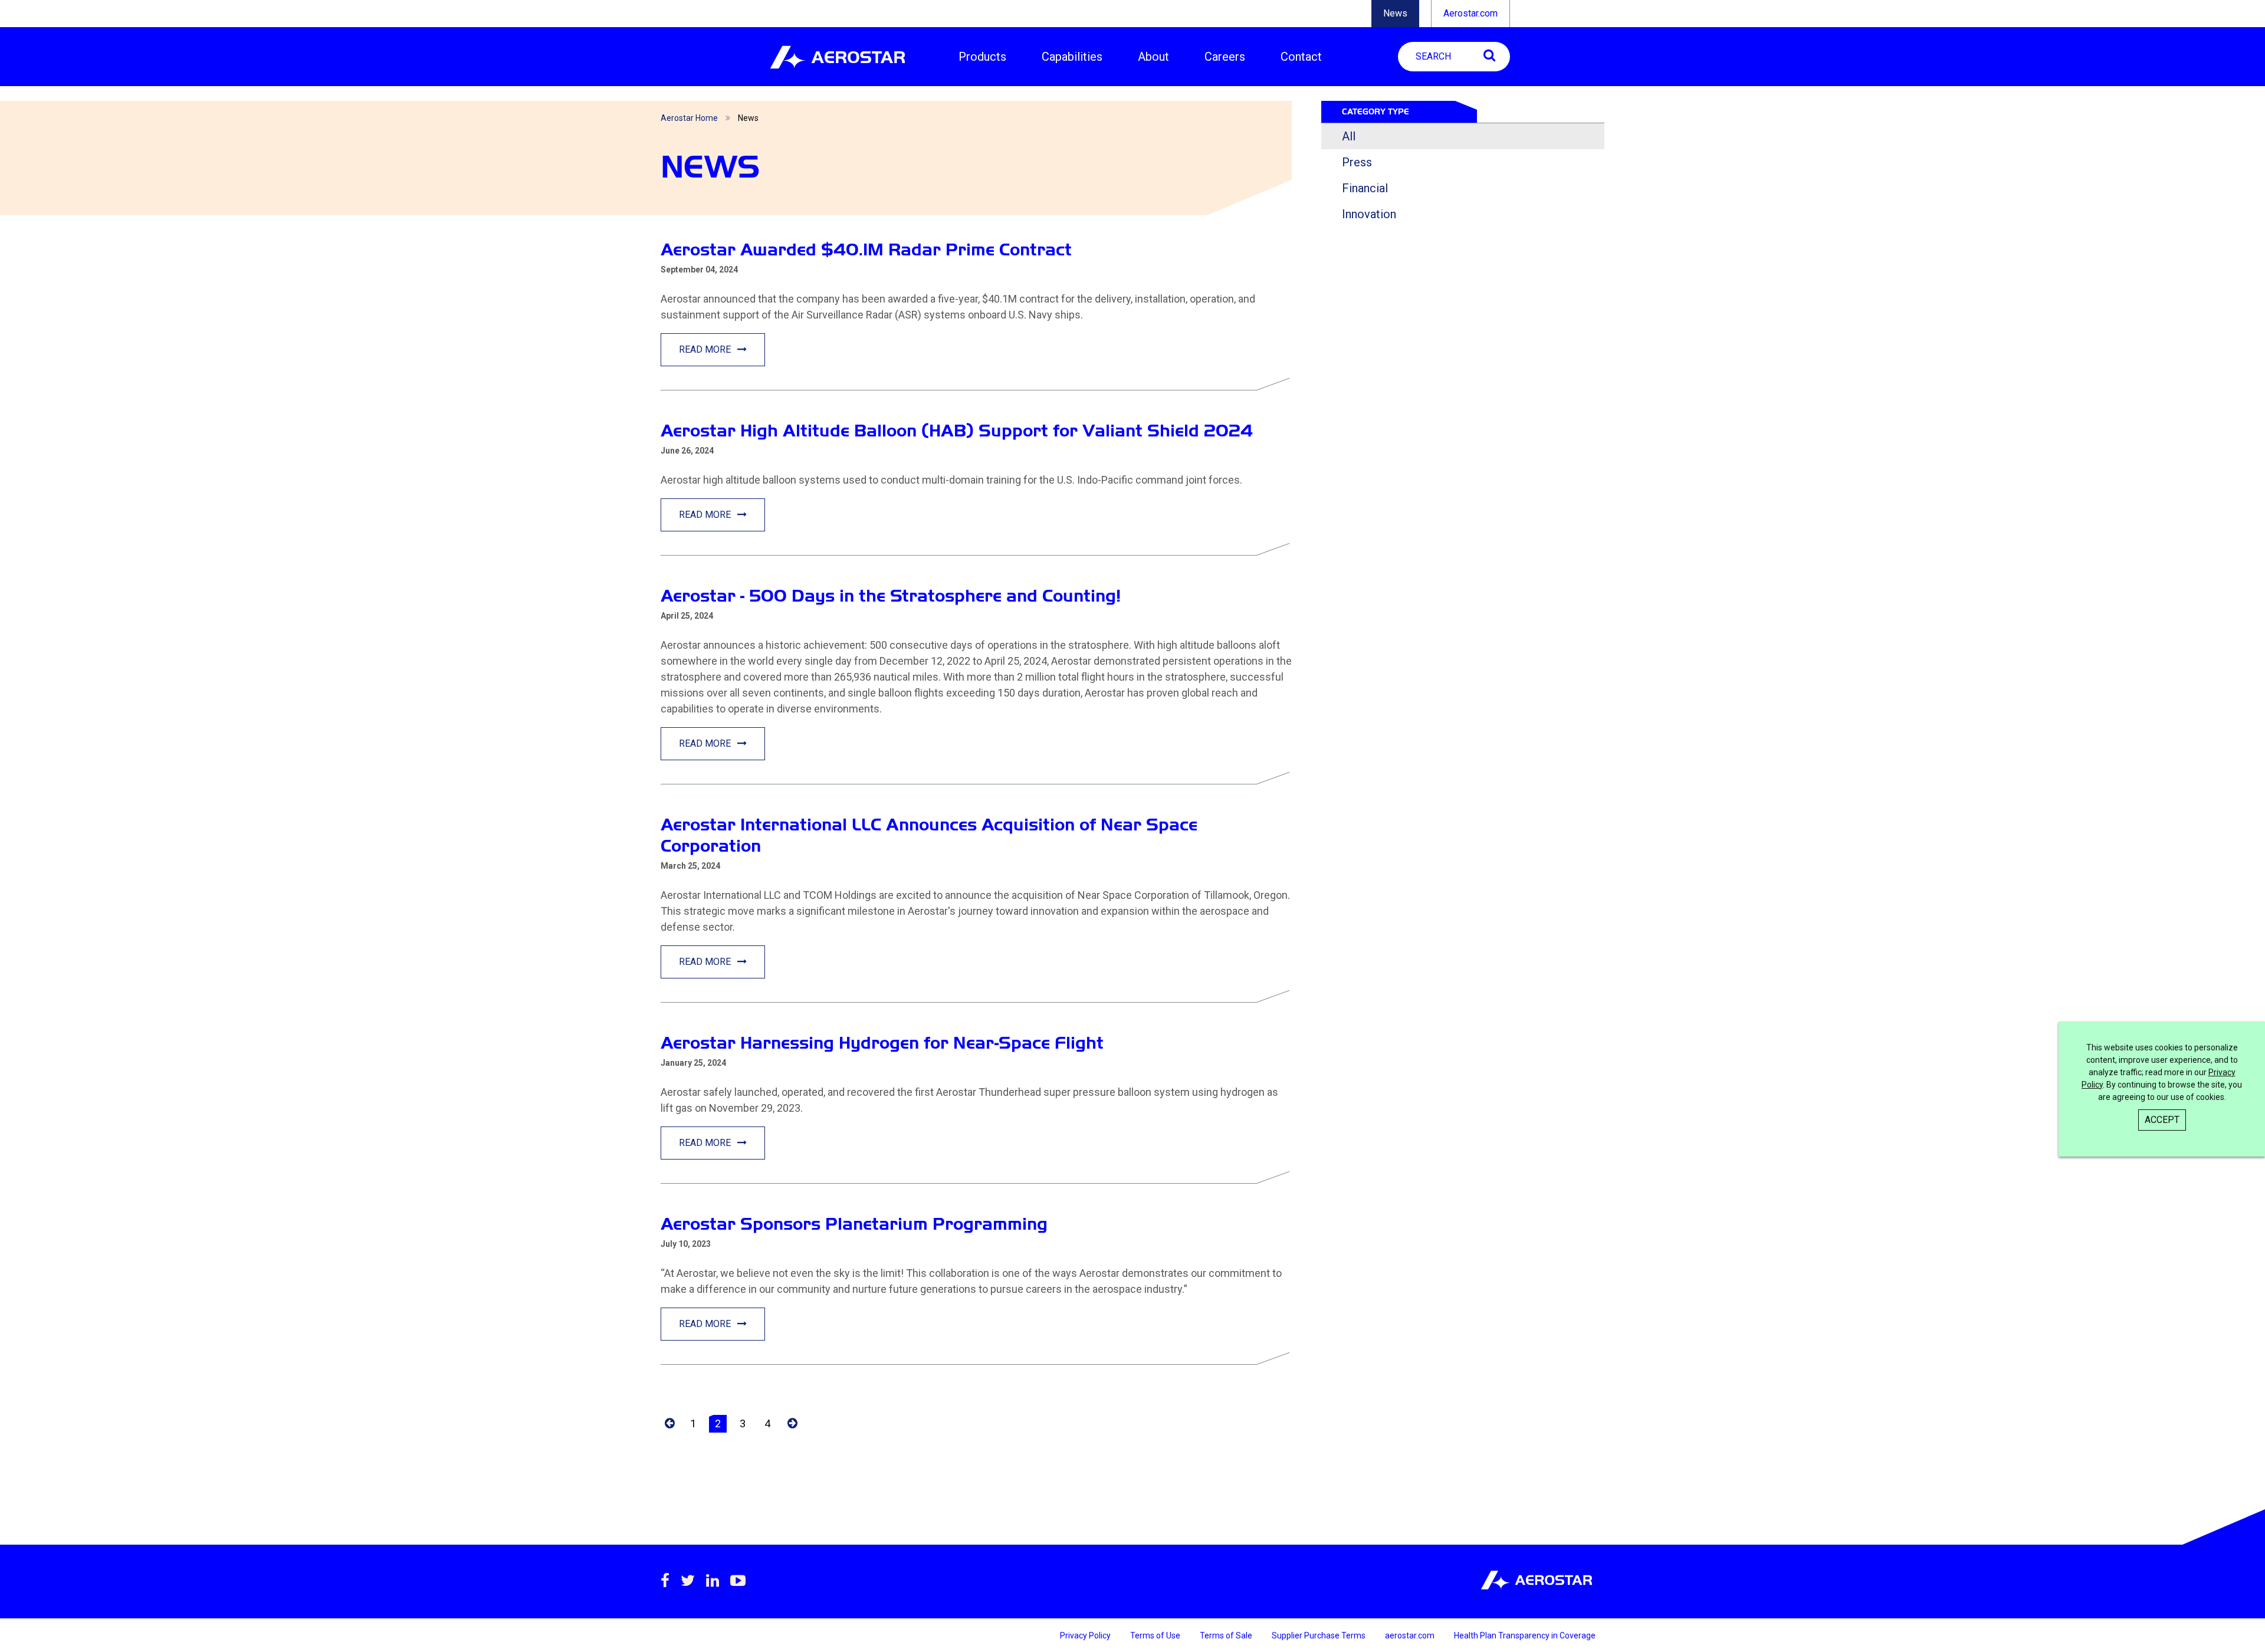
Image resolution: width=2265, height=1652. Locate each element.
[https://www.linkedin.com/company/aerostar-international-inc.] (713, 1581)
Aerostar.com (1470, 13)
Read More (706, 349)
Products (982, 57)
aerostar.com (1411, 1635)
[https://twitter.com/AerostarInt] (688, 1581)
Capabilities (1072, 57)
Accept (2162, 1120)
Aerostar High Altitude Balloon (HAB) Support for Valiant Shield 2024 (957, 430)
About (1153, 57)
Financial (1365, 188)
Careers (1225, 57)
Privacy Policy (1086, 1635)
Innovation (1369, 214)
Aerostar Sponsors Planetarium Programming (854, 1224)
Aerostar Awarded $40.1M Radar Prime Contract (866, 249)
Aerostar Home (689, 118)
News (1395, 13)
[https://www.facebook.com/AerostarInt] (665, 1581)
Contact (1301, 57)
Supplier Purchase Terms (1319, 1635)
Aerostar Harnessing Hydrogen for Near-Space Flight (882, 1042)
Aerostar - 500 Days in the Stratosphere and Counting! (891, 595)
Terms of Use (1156, 1635)
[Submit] (1489, 55)
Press (1357, 162)
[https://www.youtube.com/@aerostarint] (738, 1581)
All (1349, 136)
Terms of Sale (1227, 1635)
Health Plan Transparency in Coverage (1525, 1635)
